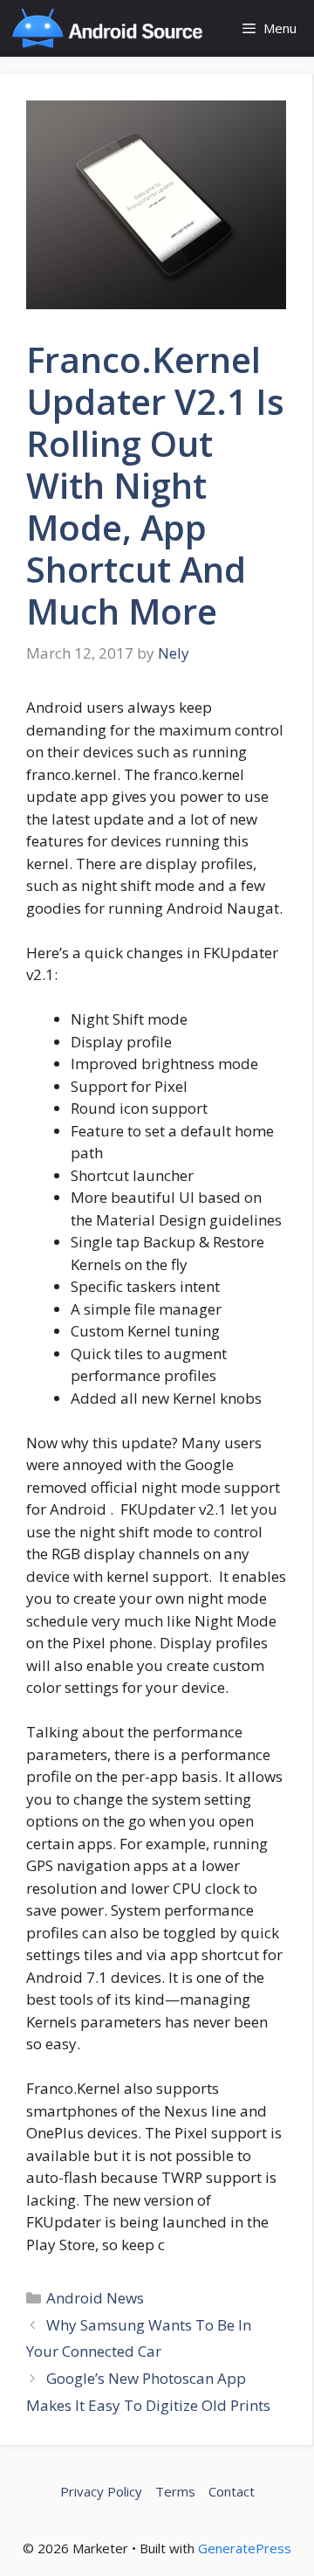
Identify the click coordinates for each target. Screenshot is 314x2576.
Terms (175, 2491)
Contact (232, 2491)
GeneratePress (245, 2548)
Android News (95, 2298)
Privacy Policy (101, 2491)
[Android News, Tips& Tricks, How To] (107, 28)
